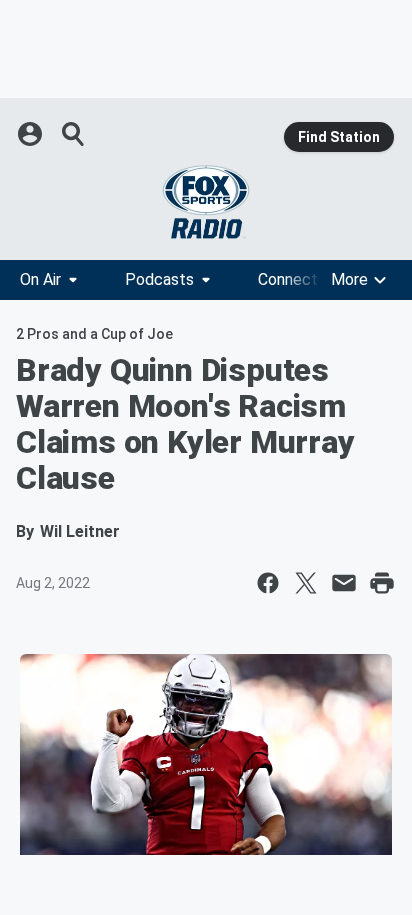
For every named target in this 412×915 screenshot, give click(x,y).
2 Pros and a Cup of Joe (94, 334)
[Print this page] (382, 583)
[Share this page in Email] (344, 583)
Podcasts (159, 279)
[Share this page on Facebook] (268, 583)
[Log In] (32, 134)
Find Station (339, 137)
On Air (40, 279)
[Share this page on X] (306, 583)
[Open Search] (74, 134)
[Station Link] (206, 202)
